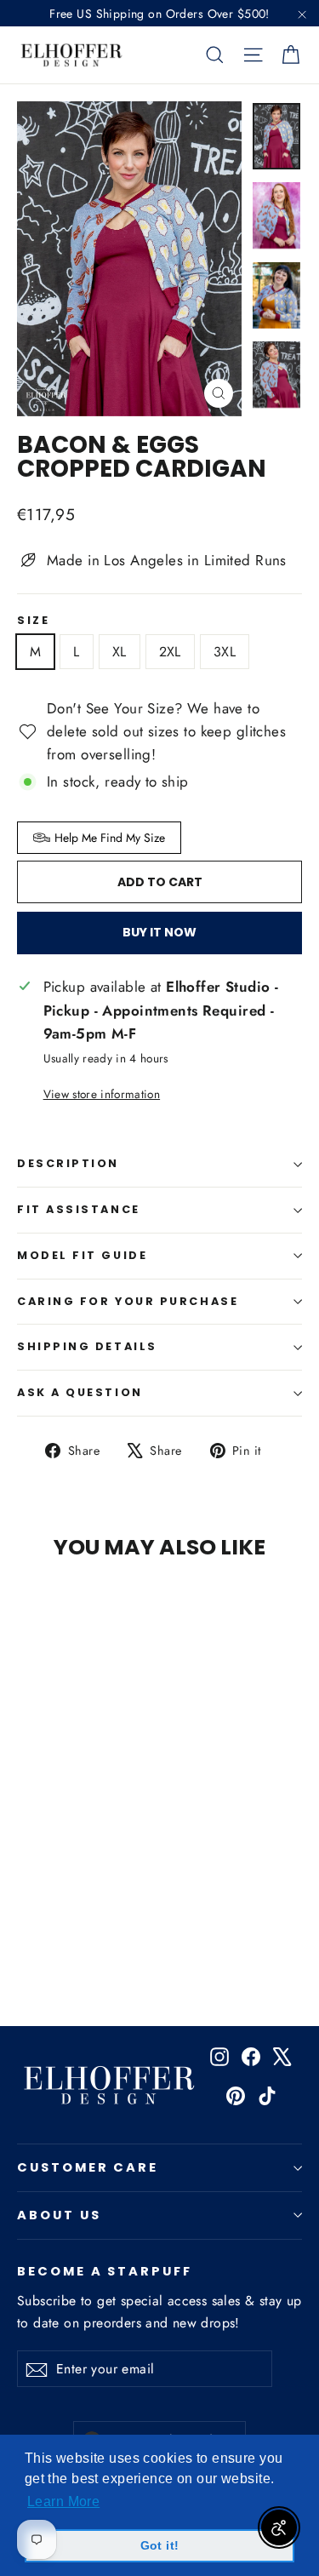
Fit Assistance (79, 1209)
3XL (225, 652)
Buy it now (159, 932)
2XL (170, 652)
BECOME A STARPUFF (105, 2270)
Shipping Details (87, 1346)
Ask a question (80, 1392)
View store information (102, 1094)
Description (68, 1163)
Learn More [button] (63, 2502)
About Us (59, 2215)
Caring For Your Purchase (128, 1301)
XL (120, 652)
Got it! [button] (160, 2545)
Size (33, 621)
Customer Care (88, 2167)
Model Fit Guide (82, 1255)
